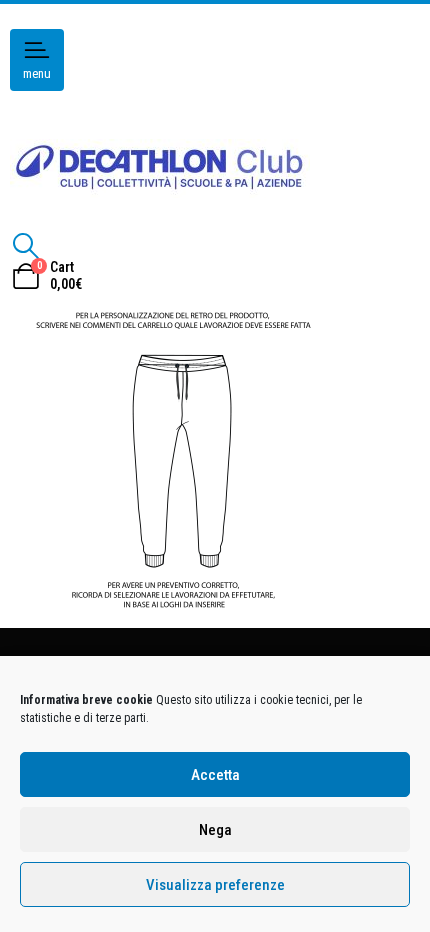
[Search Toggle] (25, 246)
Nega (215, 830)
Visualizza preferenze (215, 885)
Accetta (215, 775)
